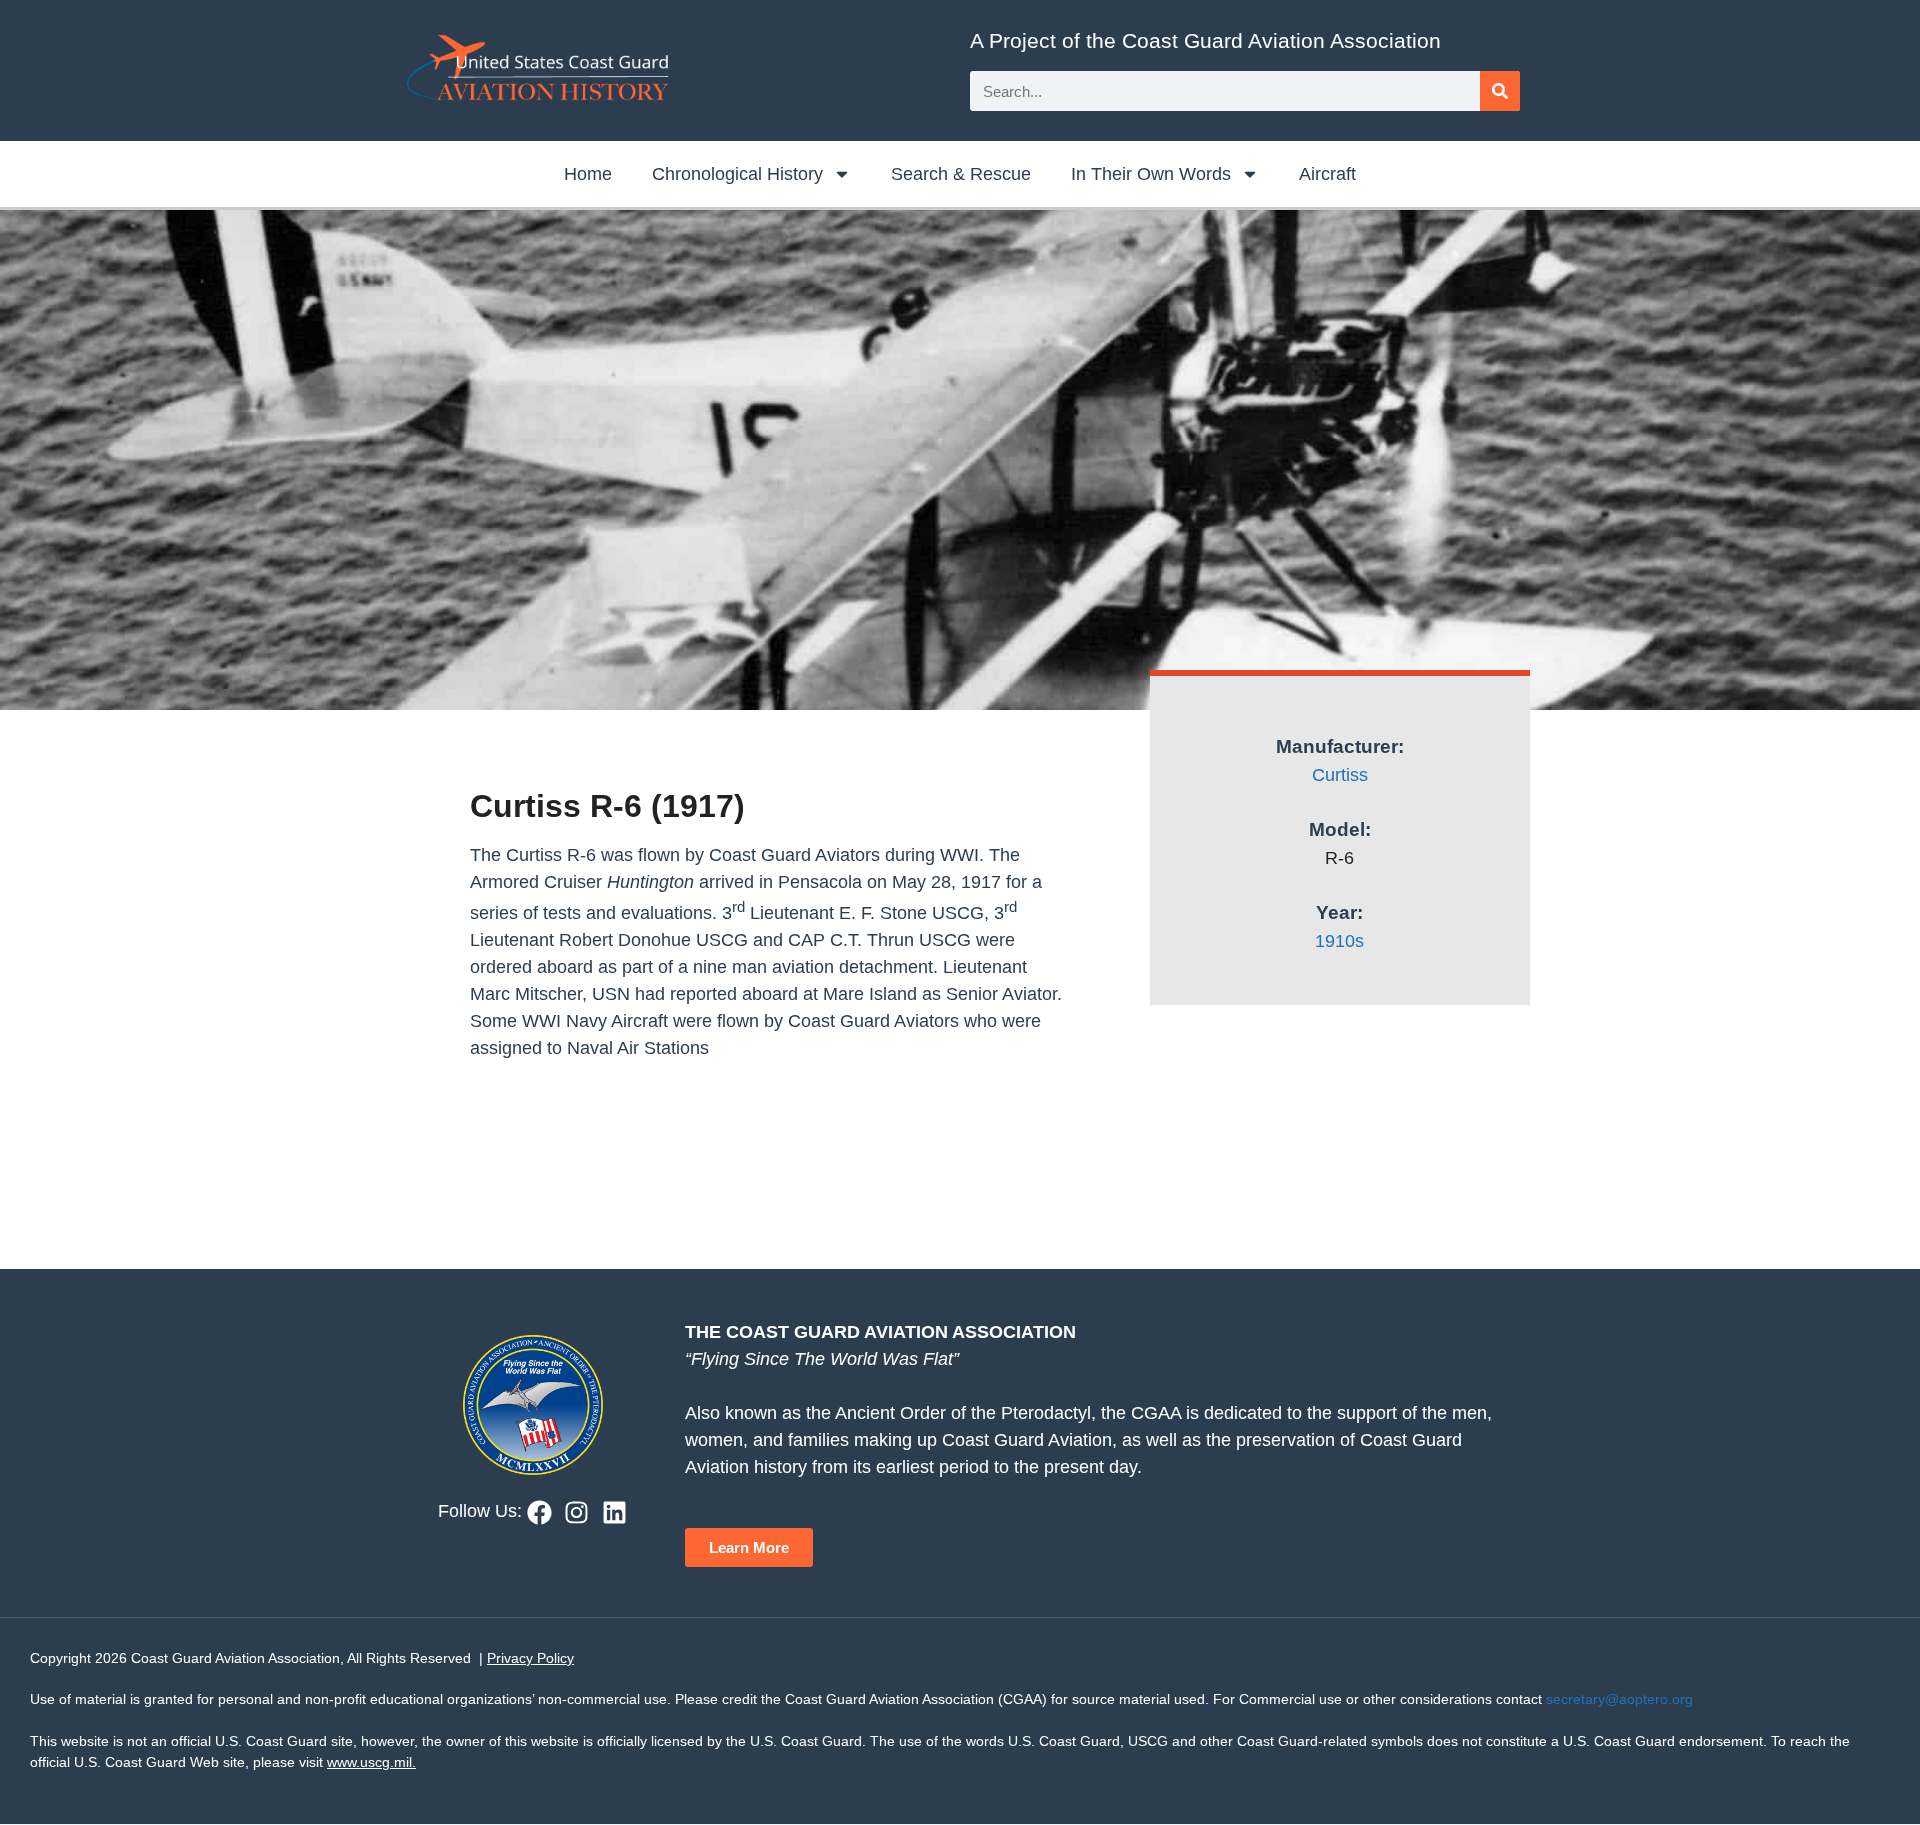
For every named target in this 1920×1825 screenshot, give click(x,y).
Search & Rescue (961, 174)
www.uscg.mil (369, 1762)
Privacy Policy (530, 1658)
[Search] (1500, 91)
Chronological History (737, 174)
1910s (1339, 941)
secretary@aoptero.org (1619, 1699)
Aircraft (1327, 174)
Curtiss (1340, 775)
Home (588, 174)
